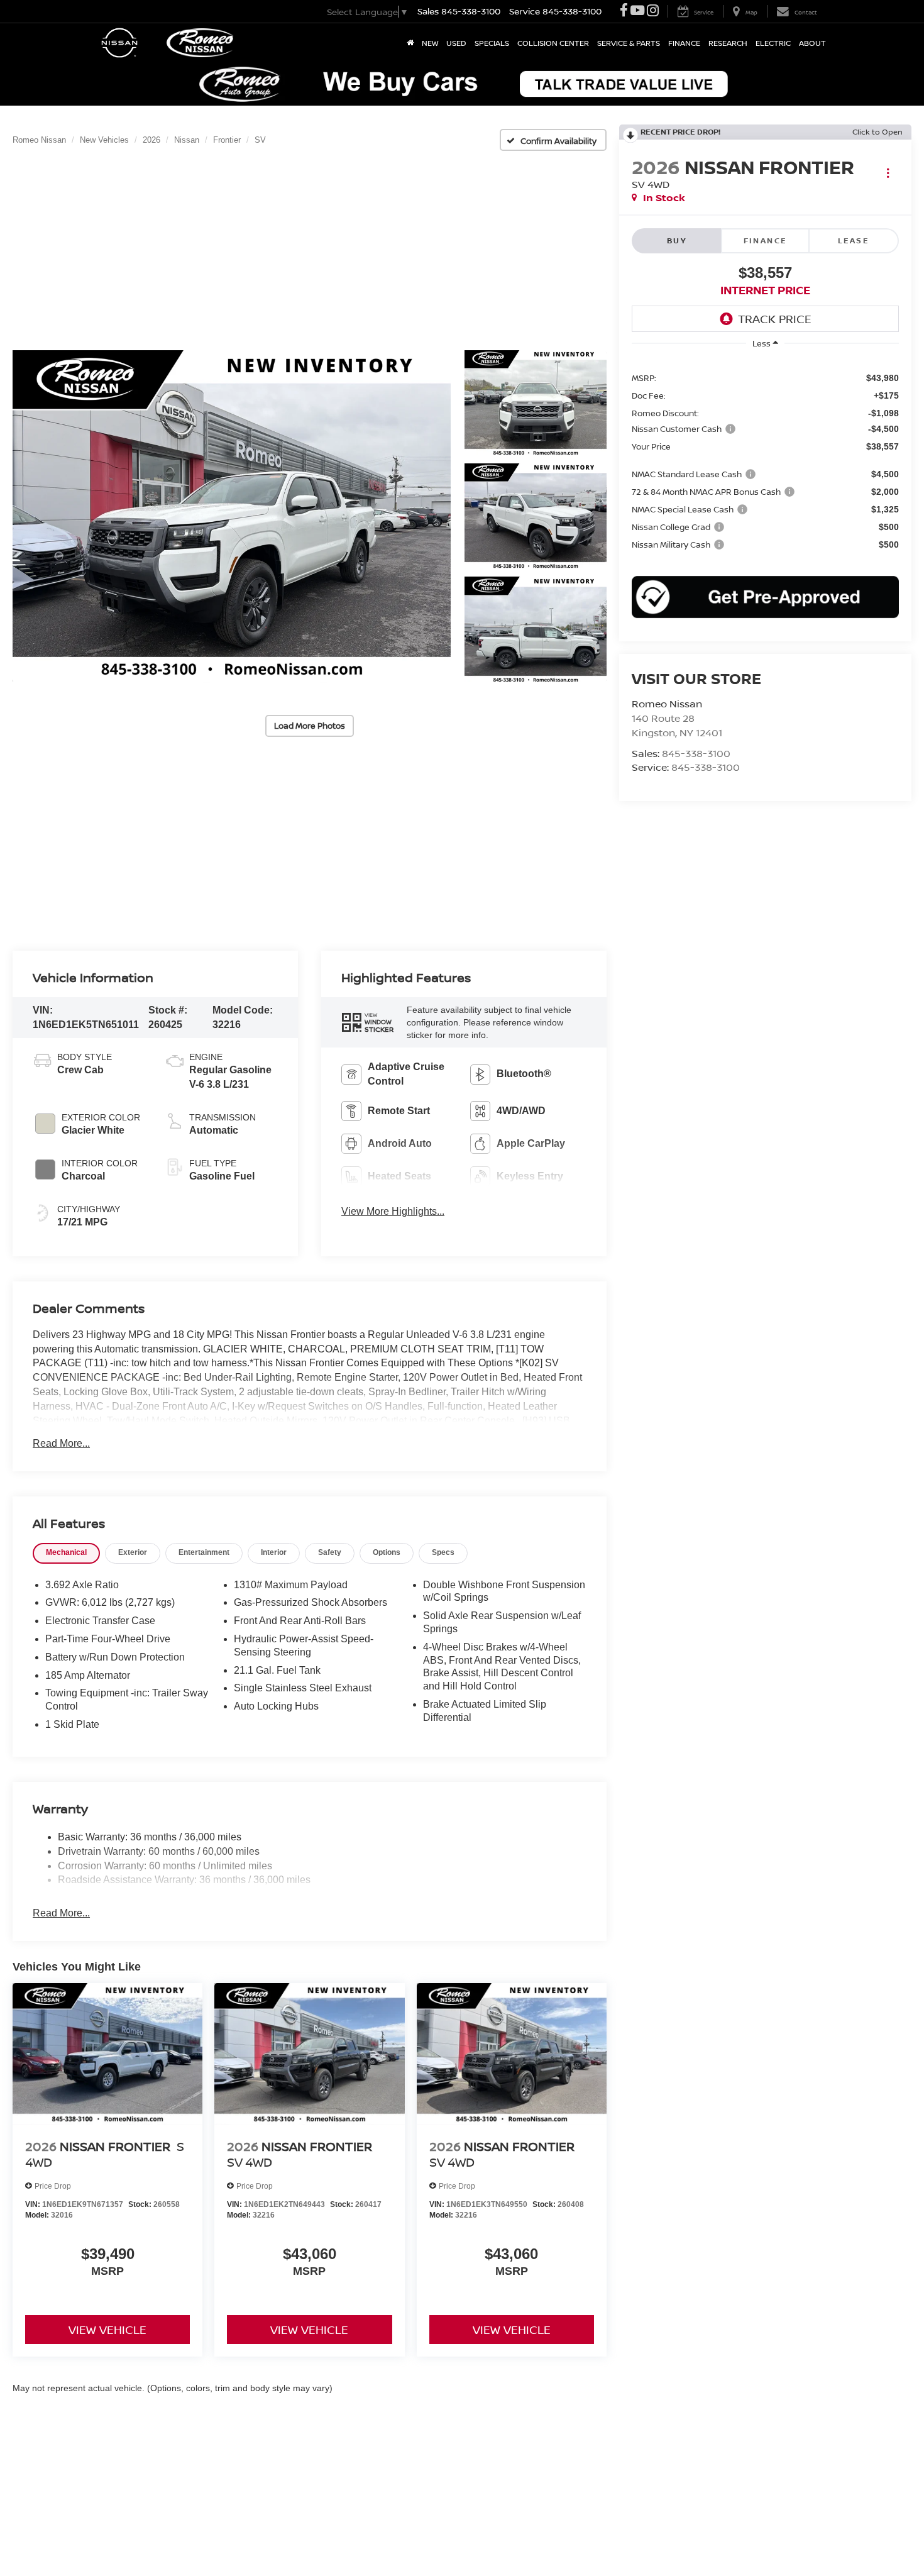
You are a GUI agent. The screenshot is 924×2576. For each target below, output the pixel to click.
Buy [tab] (677, 240)
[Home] (410, 43)
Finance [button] (684, 43)
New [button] (430, 43)
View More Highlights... (393, 1211)
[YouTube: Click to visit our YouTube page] (637, 12)
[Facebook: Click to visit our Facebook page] (624, 12)
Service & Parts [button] (629, 43)
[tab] (66, 1553)
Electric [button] (773, 43)
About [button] (812, 43)
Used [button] (456, 43)
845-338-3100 (696, 753)
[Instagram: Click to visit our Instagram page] (653, 12)
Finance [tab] (766, 240)
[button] (232, 517)
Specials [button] (492, 43)
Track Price (775, 319)
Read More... (61, 1443)
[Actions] (888, 173)
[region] (765, 460)
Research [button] (728, 43)
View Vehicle (107, 2330)
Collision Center (553, 43)
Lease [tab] (854, 240)
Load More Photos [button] (310, 726)
